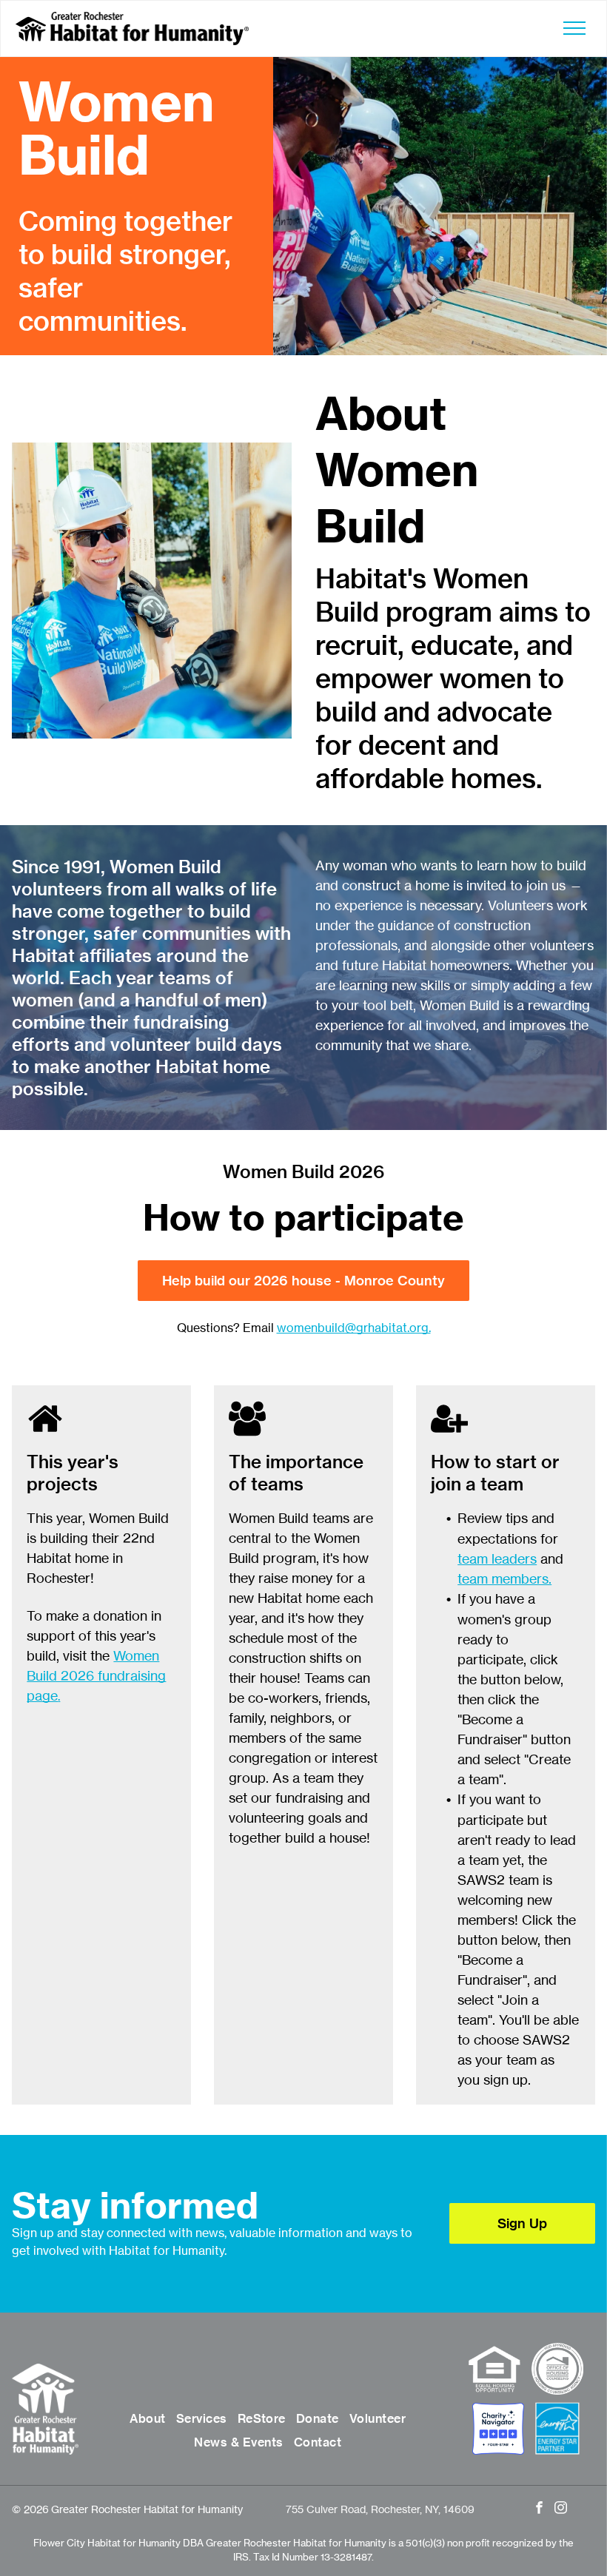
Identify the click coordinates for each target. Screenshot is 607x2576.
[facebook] (539, 2509)
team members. (504, 1578)
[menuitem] (147, 2418)
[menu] (574, 28)
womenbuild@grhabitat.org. (354, 1328)
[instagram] (561, 2509)
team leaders (497, 1558)
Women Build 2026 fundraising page (96, 1675)
